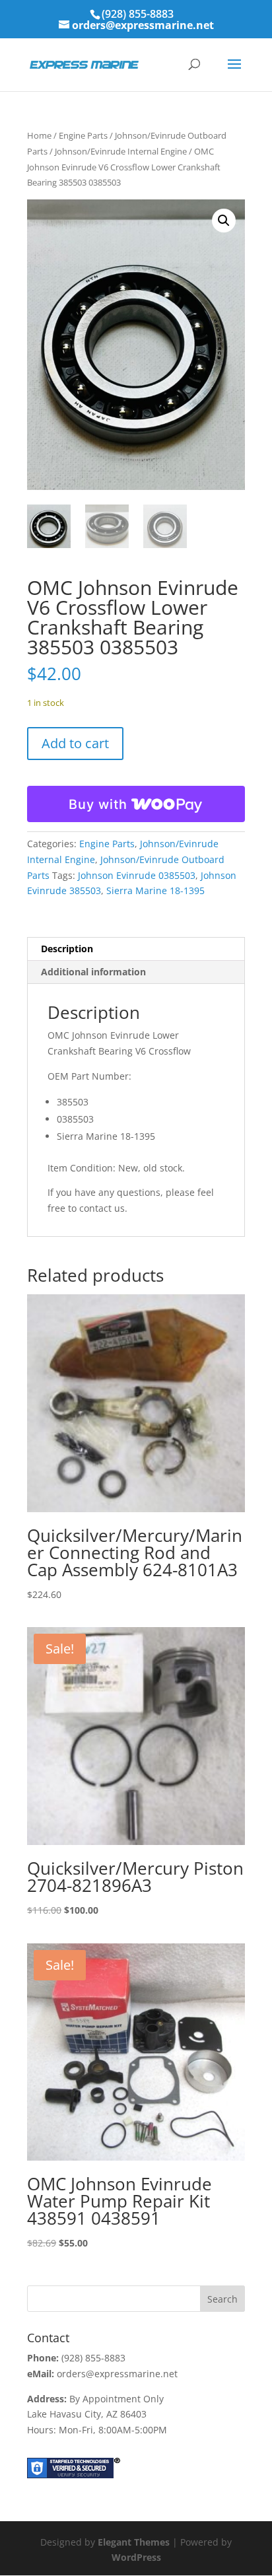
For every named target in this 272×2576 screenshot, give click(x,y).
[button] (224, 221)
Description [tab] (67, 949)
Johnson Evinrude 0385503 (137, 875)
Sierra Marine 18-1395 (155, 890)
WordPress (136, 2557)
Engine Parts (83, 135)
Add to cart (75, 743)
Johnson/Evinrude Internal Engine (121, 151)
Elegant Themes (134, 2542)
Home (39, 135)
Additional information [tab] (93, 972)
